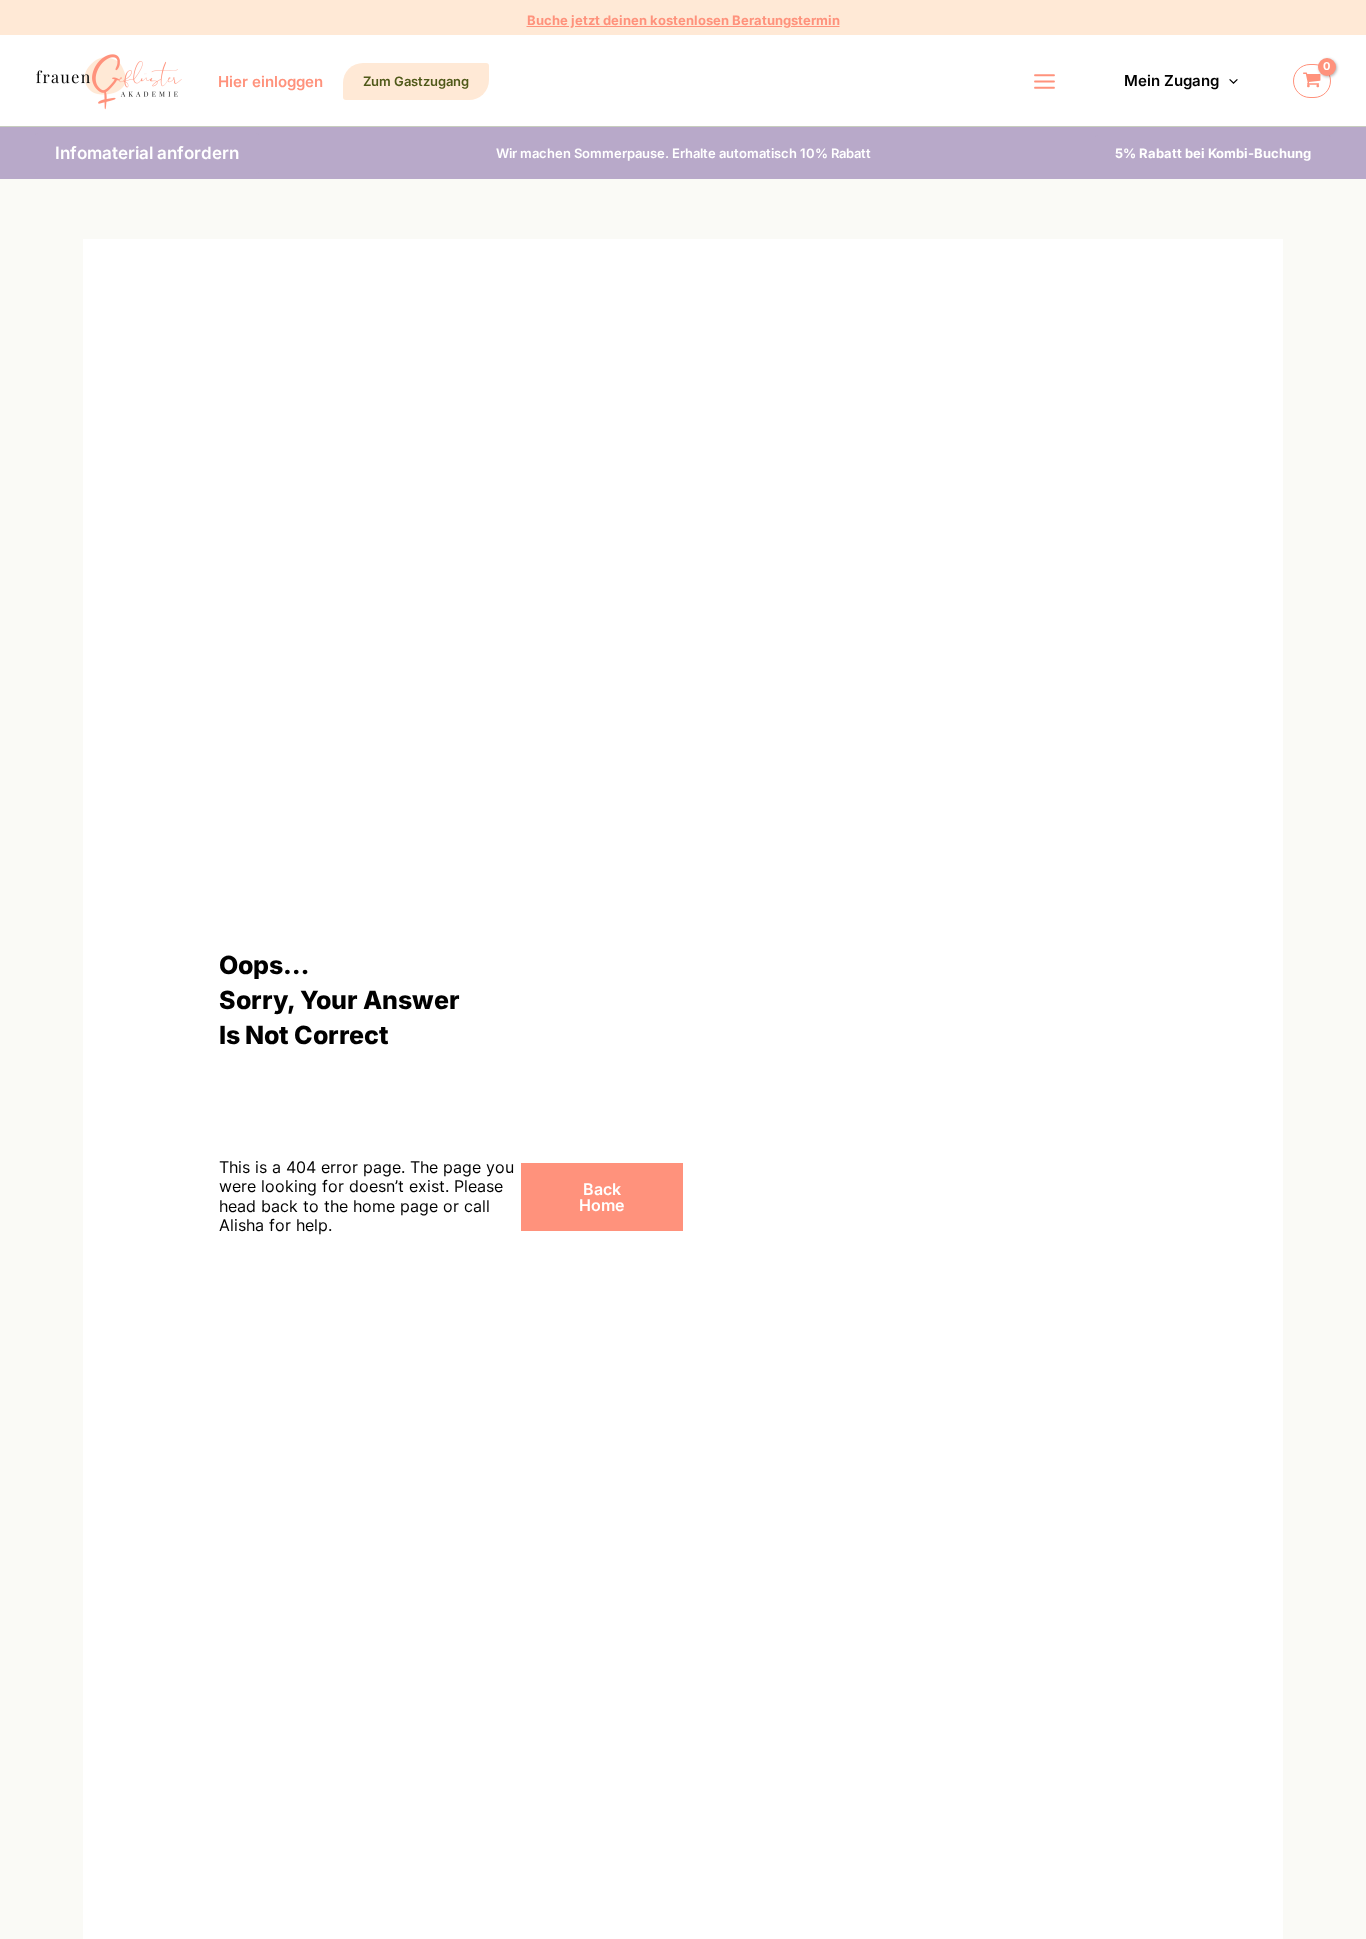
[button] (683, 20)
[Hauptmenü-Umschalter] (1045, 80)
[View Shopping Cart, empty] (1312, 81)
